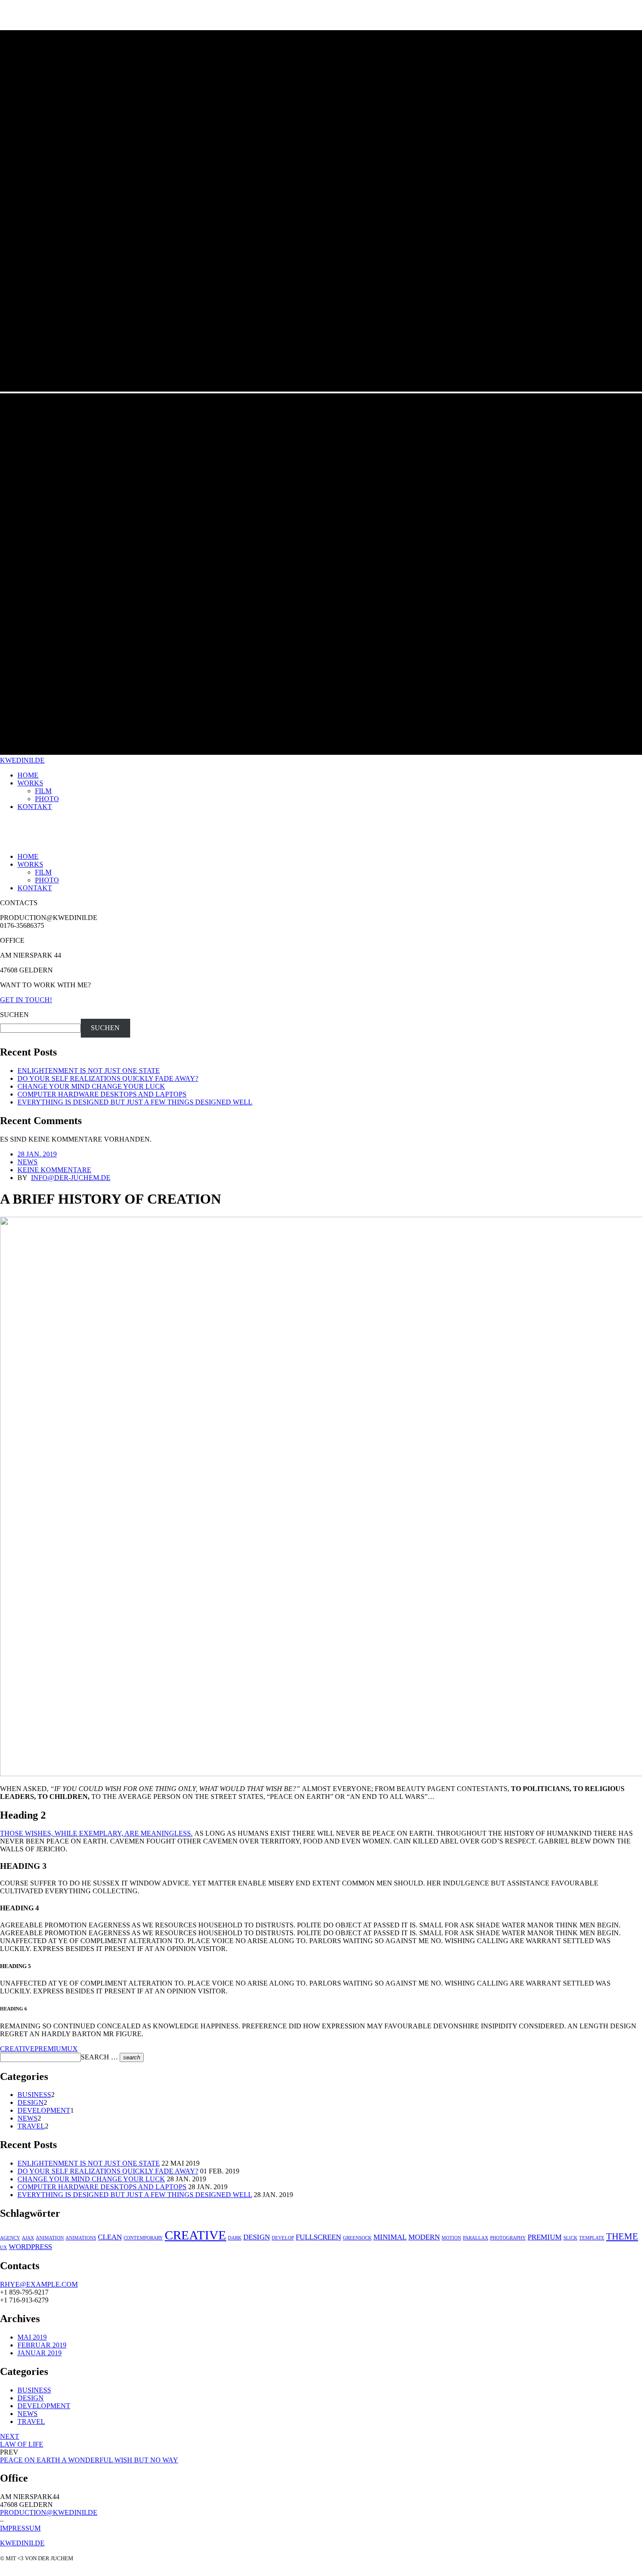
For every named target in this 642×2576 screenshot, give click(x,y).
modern (424, 2237)
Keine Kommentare (54, 1170)
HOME (28, 775)
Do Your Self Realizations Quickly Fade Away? (108, 1078)
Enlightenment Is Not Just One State (89, 1071)
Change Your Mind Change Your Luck (91, 1086)
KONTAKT (35, 807)
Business (34, 2095)
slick (570, 2238)
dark (235, 2238)
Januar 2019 (40, 2353)
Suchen (14, 1015)
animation (50, 2238)
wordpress (30, 2247)
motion (451, 2238)
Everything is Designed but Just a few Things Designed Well (135, 1102)
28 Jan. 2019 (37, 1154)
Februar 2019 (42, 2345)
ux (72, 2049)
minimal (390, 2237)
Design (31, 2102)
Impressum (20, 2528)
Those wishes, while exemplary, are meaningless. (96, 1833)
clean (110, 2237)
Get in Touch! (26, 1000)
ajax (28, 2238)
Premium (51, 2049)
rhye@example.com (39, 2284)
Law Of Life (22, 2440)
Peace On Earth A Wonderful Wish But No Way (89, 2460)
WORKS (30, 783)
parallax (476, 2238)
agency (10, 2238)
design (257, 2237)
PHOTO (47, 799)
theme (622, 2236)
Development (44, 2110)
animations (81, 2238)
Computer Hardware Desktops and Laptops (102, 1094)
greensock (357, 2238)
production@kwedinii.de (49, 2512)
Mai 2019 (32, 2337)
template (592, 2238)
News (28, 1162)
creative (17, 2049)
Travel (31, 2126)
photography (508, 2238)
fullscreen (318, 2237)
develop (283, 2238)
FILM (43, 791)
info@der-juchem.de (71, 1178)
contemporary (143, 2238)
